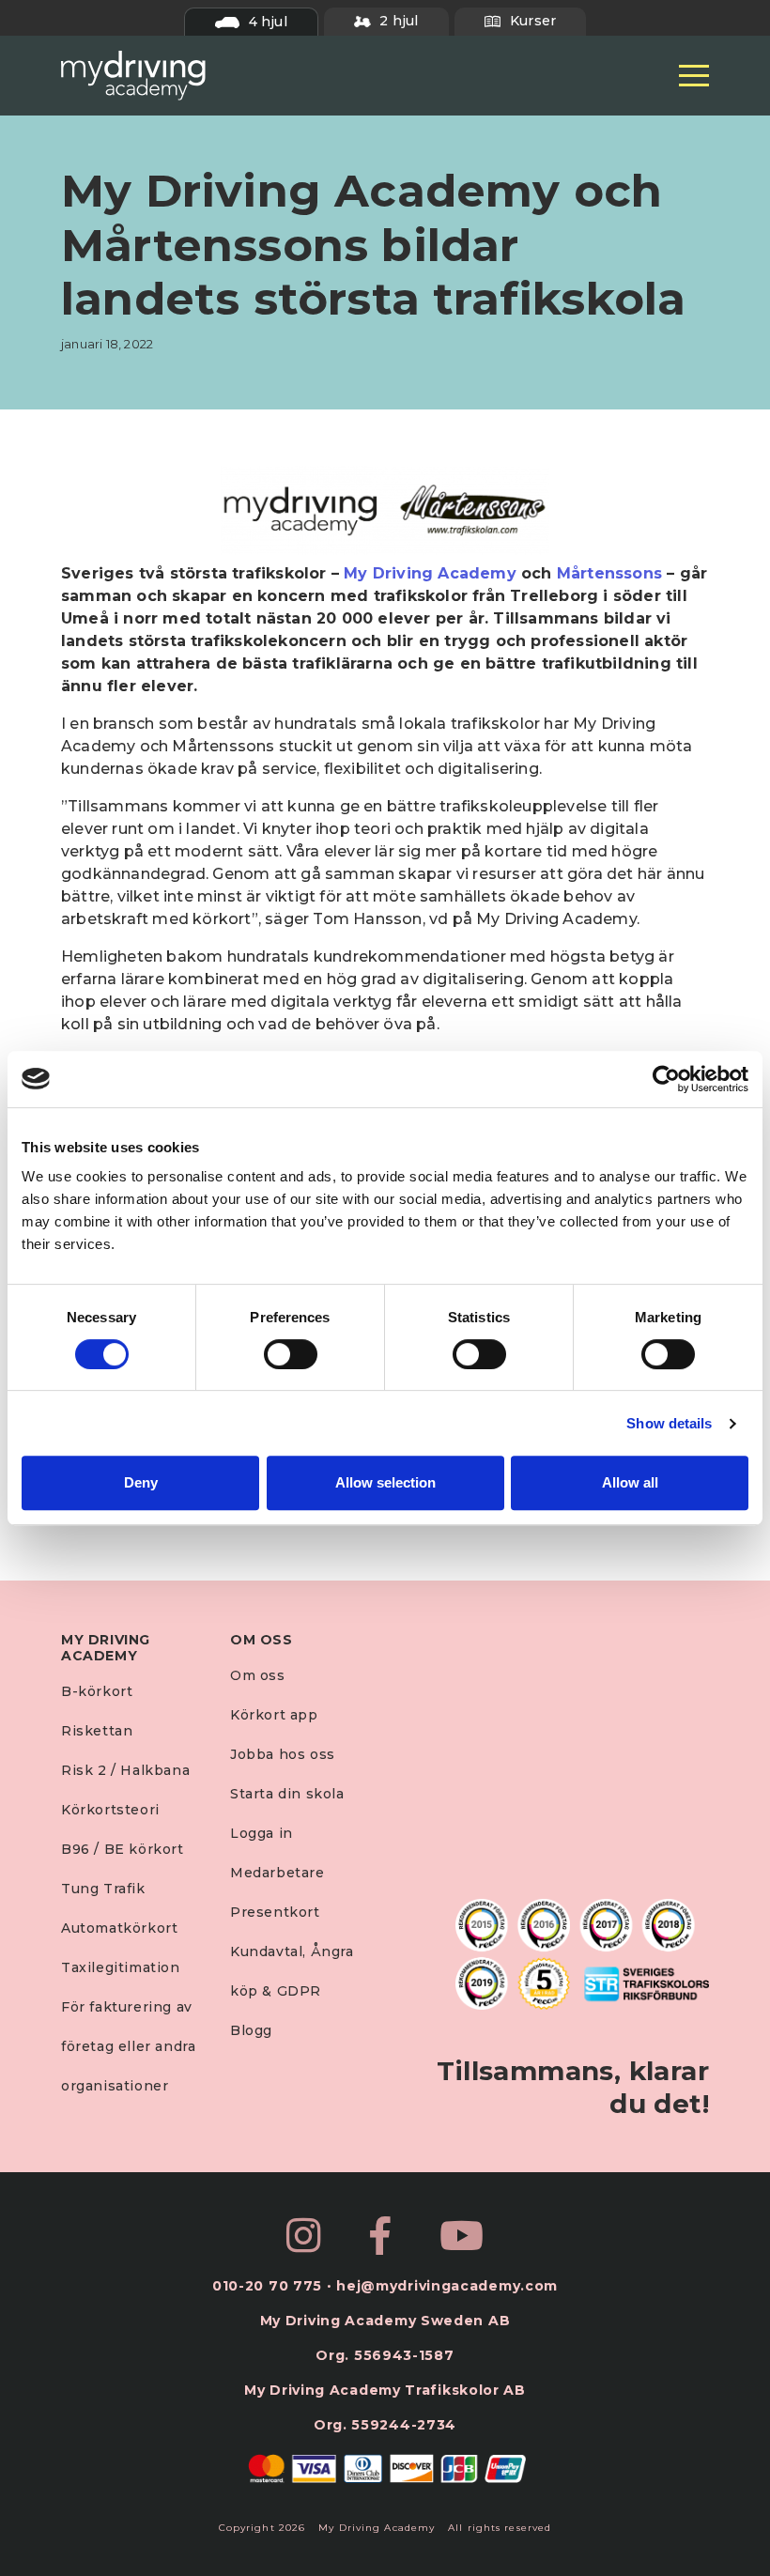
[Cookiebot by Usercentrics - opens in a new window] (666, 1079)
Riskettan (97, 1731)
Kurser (531, 21)
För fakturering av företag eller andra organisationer (128, 2046)
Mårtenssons (609, 573)
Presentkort (275, 1912)
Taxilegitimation (121, 1967)
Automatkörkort (119, 1928)
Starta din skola (287, 1794)
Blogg (251, 2030)
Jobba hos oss (283, 1754)
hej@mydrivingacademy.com (447, 2286)
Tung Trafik (103, 1889)
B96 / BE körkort (123, 1849)
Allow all (630, 1482)
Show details (669, 1423)
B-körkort (97, 1691)
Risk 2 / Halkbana (125, 1770)
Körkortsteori (110, 1810)
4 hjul (265, 22)
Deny (141, 1482)
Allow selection (385, 1482)
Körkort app (274, 1715)
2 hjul (397, 21)
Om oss (258, 1675)
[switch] (291, 1354)
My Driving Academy (430, 573)
